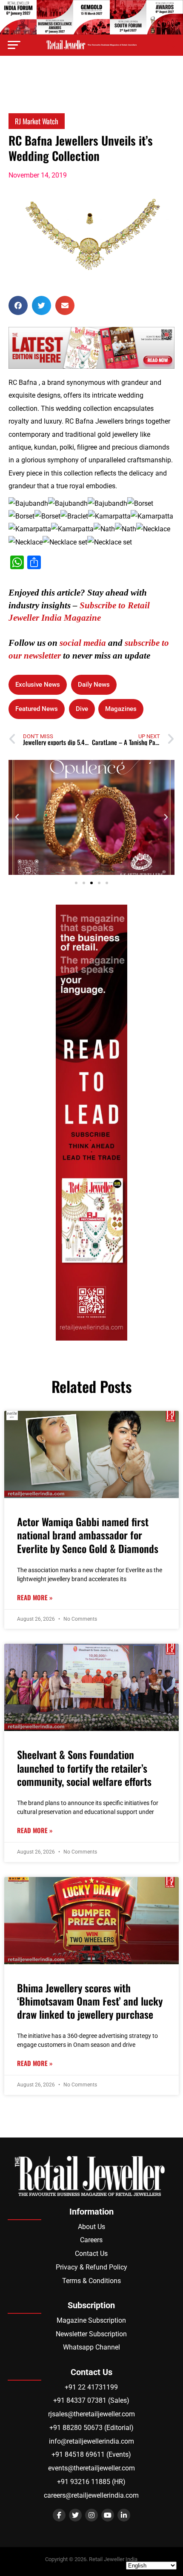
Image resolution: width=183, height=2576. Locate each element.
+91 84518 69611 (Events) (91, 2454)
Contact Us (91, 2254)
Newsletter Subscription (91, 2334)
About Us (91, 2227)
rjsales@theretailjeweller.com (91, 2414)
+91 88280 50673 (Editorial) (91, 2428)
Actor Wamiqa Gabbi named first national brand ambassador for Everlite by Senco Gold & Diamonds (88, 1535)
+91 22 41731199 (91, 2387)
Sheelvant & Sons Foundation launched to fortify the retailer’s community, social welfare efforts (84, 1768)
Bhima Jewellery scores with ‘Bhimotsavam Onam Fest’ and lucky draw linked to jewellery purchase (90, 2001)
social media (83, 643)
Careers (91, 2240)
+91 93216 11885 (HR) (91, 2482)
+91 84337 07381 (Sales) (91, 2400)
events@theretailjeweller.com (91, 2468)
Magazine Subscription (91, 2320)
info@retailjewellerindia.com (91, 2441)
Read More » (35, 1597)
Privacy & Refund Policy (91, 2267)
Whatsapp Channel (91, 2347)
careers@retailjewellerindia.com (91, 2495)
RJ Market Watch (37, 121)
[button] (18, 305)
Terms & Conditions (91, 2281)
